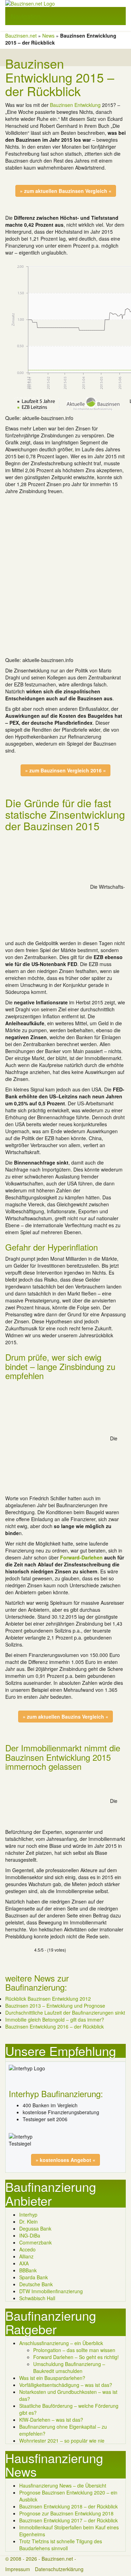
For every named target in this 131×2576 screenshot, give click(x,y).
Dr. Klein (28, 2221)
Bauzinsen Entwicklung (75, 105)
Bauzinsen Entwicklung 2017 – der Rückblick (68, 2520)
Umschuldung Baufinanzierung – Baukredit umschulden (69, 2367)
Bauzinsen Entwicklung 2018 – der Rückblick (68, 2506)
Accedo (27, 2249)
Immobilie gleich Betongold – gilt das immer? (55, 2019)
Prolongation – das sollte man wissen (74, 2350)
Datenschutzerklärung (59, 2569)
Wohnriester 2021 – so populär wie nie (62, 2441)
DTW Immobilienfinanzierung (51, 2291)
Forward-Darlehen (81, 1557)
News (48, 36)
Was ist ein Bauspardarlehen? (52, 2378)
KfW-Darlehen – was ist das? (51, 2420)
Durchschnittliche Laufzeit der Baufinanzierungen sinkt (65, 2013)
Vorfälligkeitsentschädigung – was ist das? (66, 2385)
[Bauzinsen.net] (65, 3)
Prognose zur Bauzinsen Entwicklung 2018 (66, 2513)
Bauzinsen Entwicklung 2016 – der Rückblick (54, 2026)
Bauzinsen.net (21, 36)
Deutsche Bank (36, 2284)
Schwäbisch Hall (37, 2298)
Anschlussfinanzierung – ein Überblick (61, 2343)
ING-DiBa (30, 2235)
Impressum (18, 2569)
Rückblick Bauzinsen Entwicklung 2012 (48, 1999)
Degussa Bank (35, 2228)
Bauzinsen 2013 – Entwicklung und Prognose (55, 2006)
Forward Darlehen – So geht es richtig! (76, 2357)
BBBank (28, 2270)
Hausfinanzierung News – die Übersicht (63, 2485)
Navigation (26, 16)
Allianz (26, 2256)
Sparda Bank (34, 2277)
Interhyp (28, 2215)
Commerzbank (35, 2242)
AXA (24, 2263)
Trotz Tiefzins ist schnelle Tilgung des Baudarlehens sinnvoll (61, 2545)
